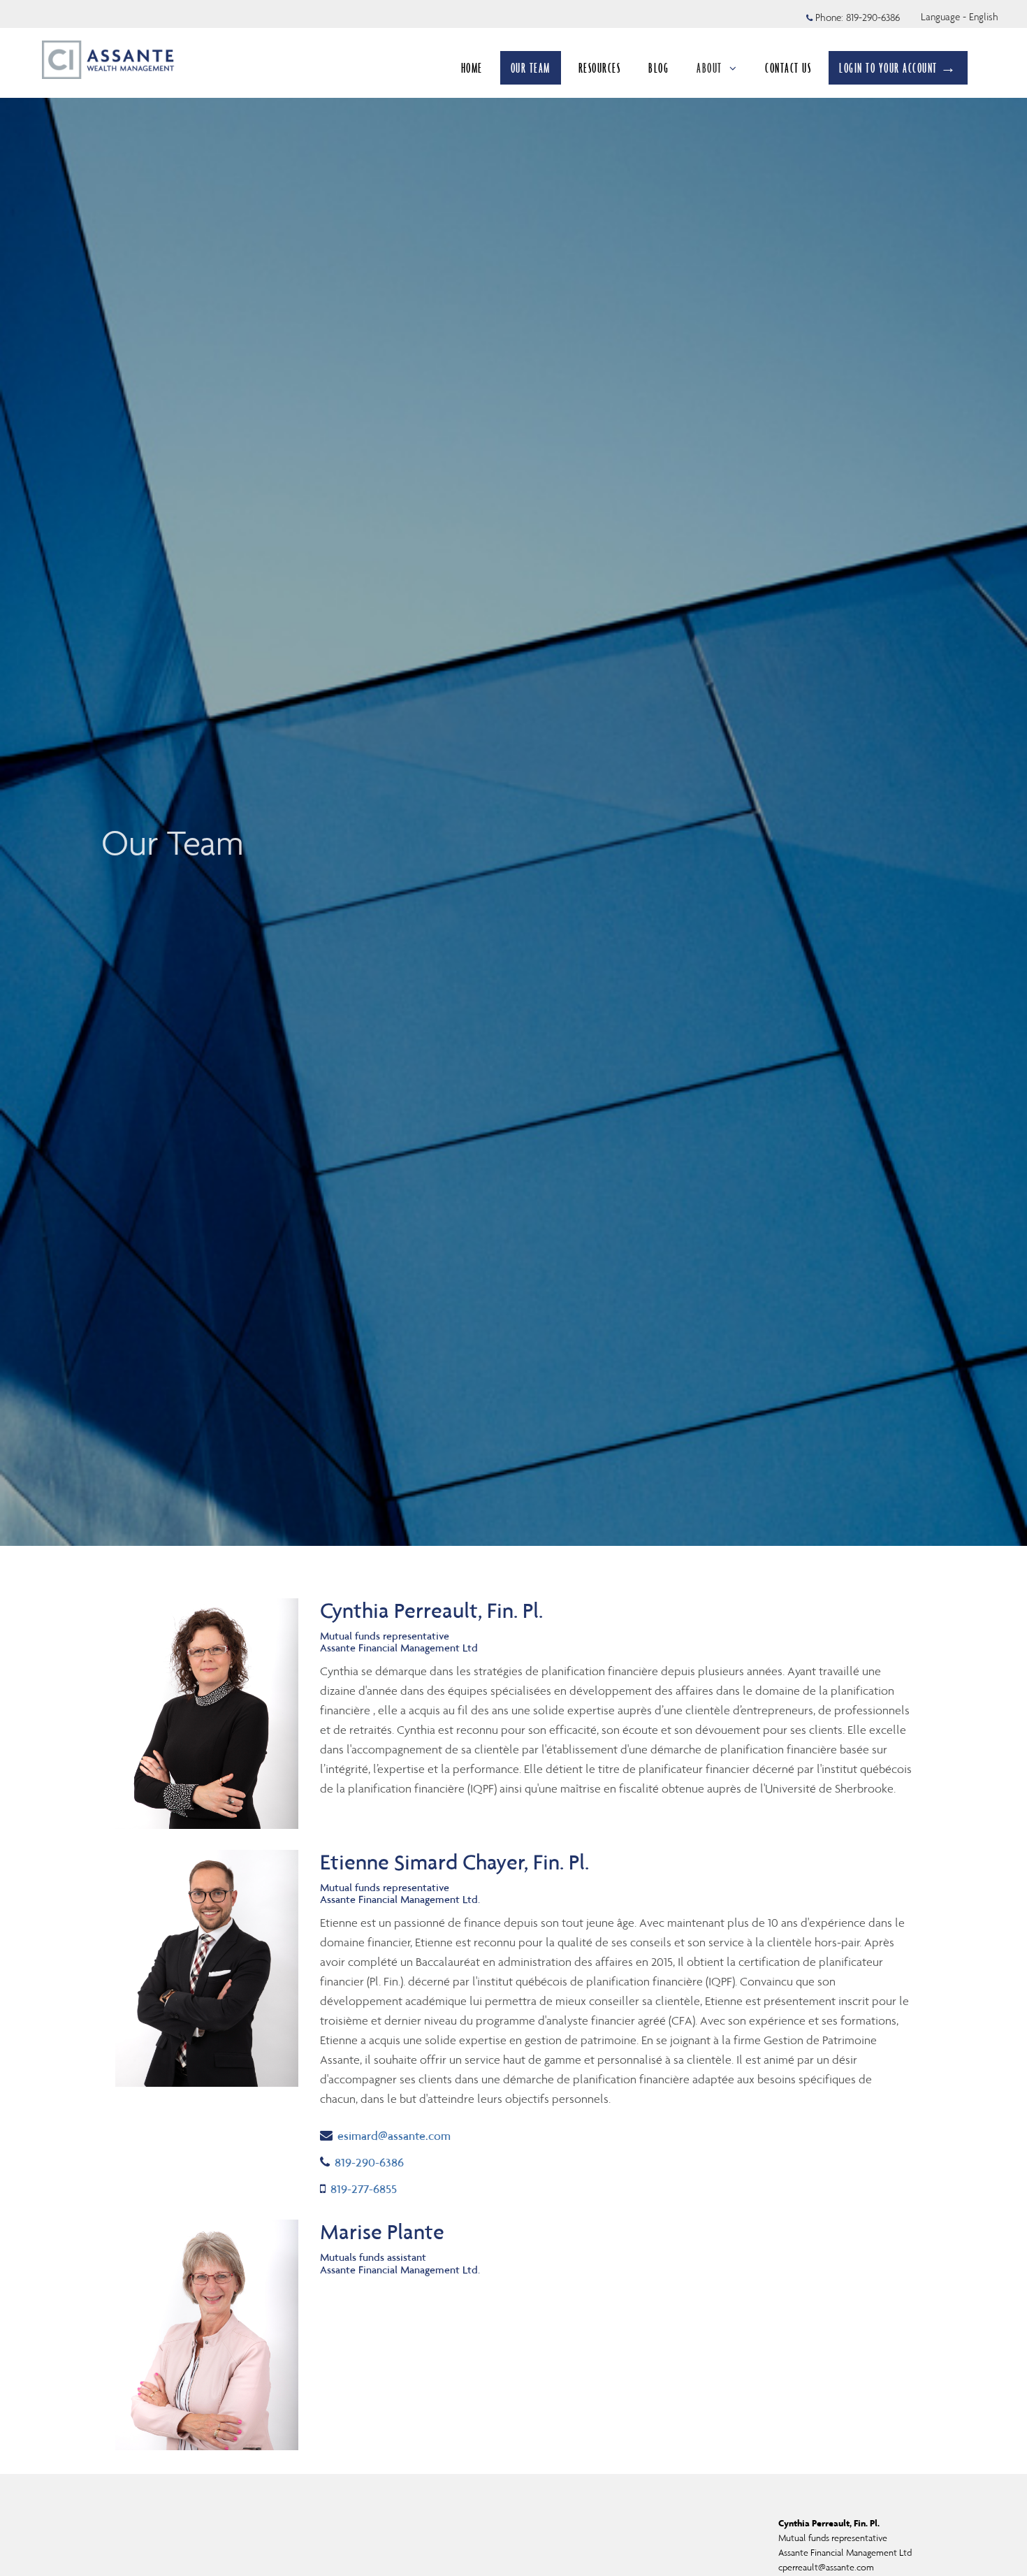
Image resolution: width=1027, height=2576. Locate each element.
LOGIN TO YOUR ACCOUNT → (898, 68)
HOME (472, 68)
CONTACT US (788, 68)
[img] (513, 773)
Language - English (960, 17)
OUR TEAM (531, 68)
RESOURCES (600, 68)
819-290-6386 (873, 17)
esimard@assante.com (394, 2135)
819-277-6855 (363, 2188)
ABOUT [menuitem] (709, 68)
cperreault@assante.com (826, 2567)
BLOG (658, 68)
